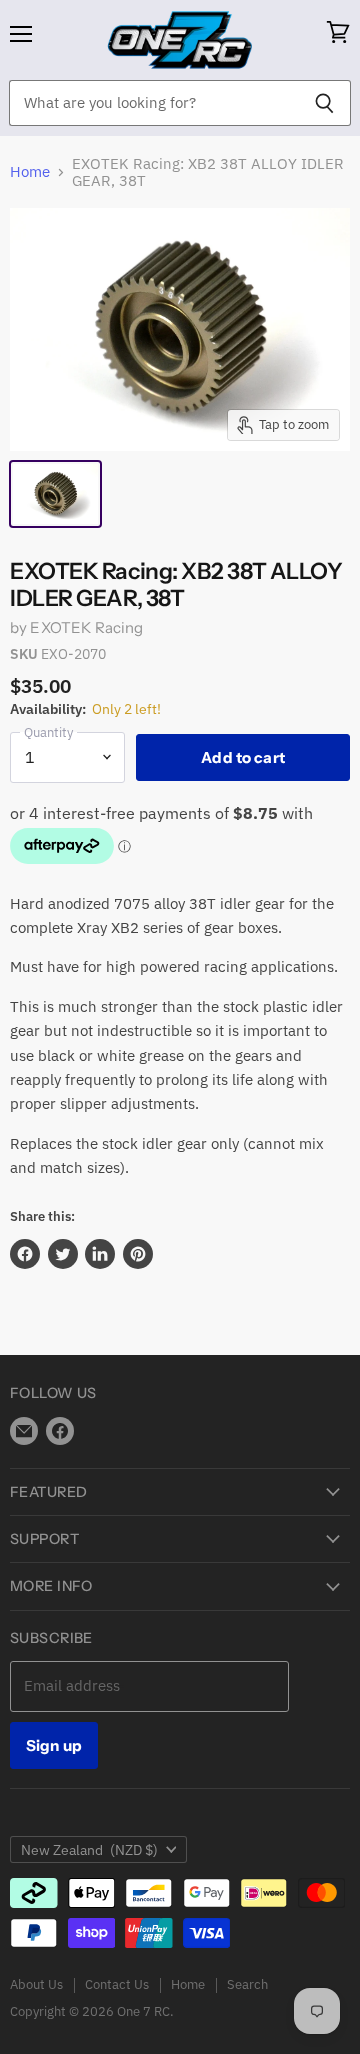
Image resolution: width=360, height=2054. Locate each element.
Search (247, 1984)
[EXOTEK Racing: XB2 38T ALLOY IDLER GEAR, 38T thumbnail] (55, 494)
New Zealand (89, 1850)
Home (30, 171)
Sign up (54, 1745)
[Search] (324, 103)
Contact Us (117, 1984)
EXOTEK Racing (86, 627)
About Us (36, 1984)
